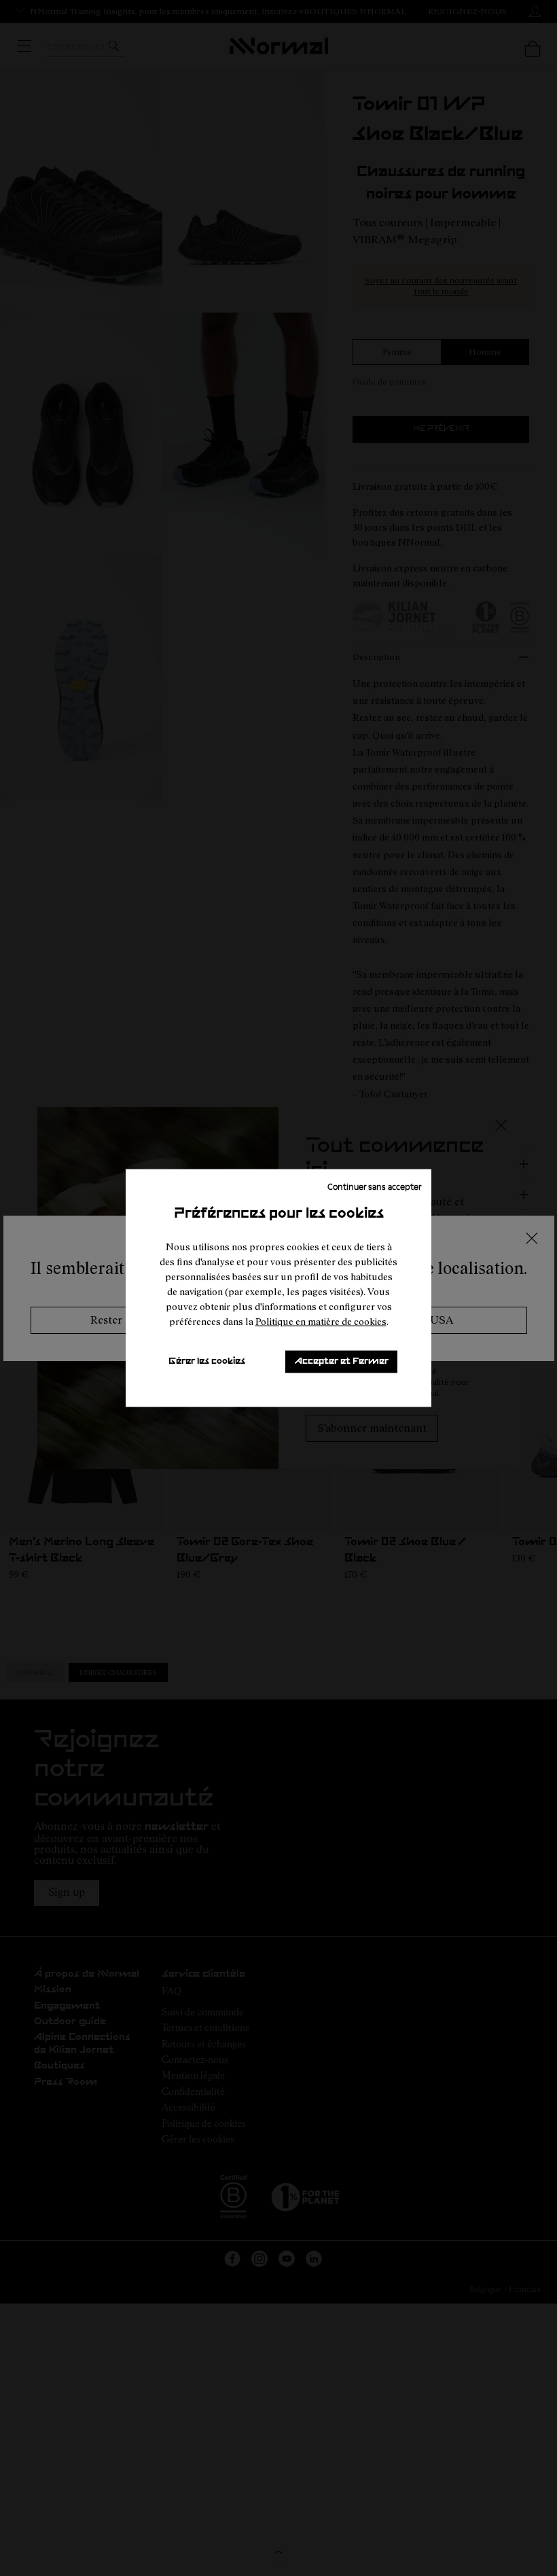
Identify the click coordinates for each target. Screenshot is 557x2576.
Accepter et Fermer (342, 1361)
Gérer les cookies (207, 1361)
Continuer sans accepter (374, 1186)
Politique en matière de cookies (321, 1321)
